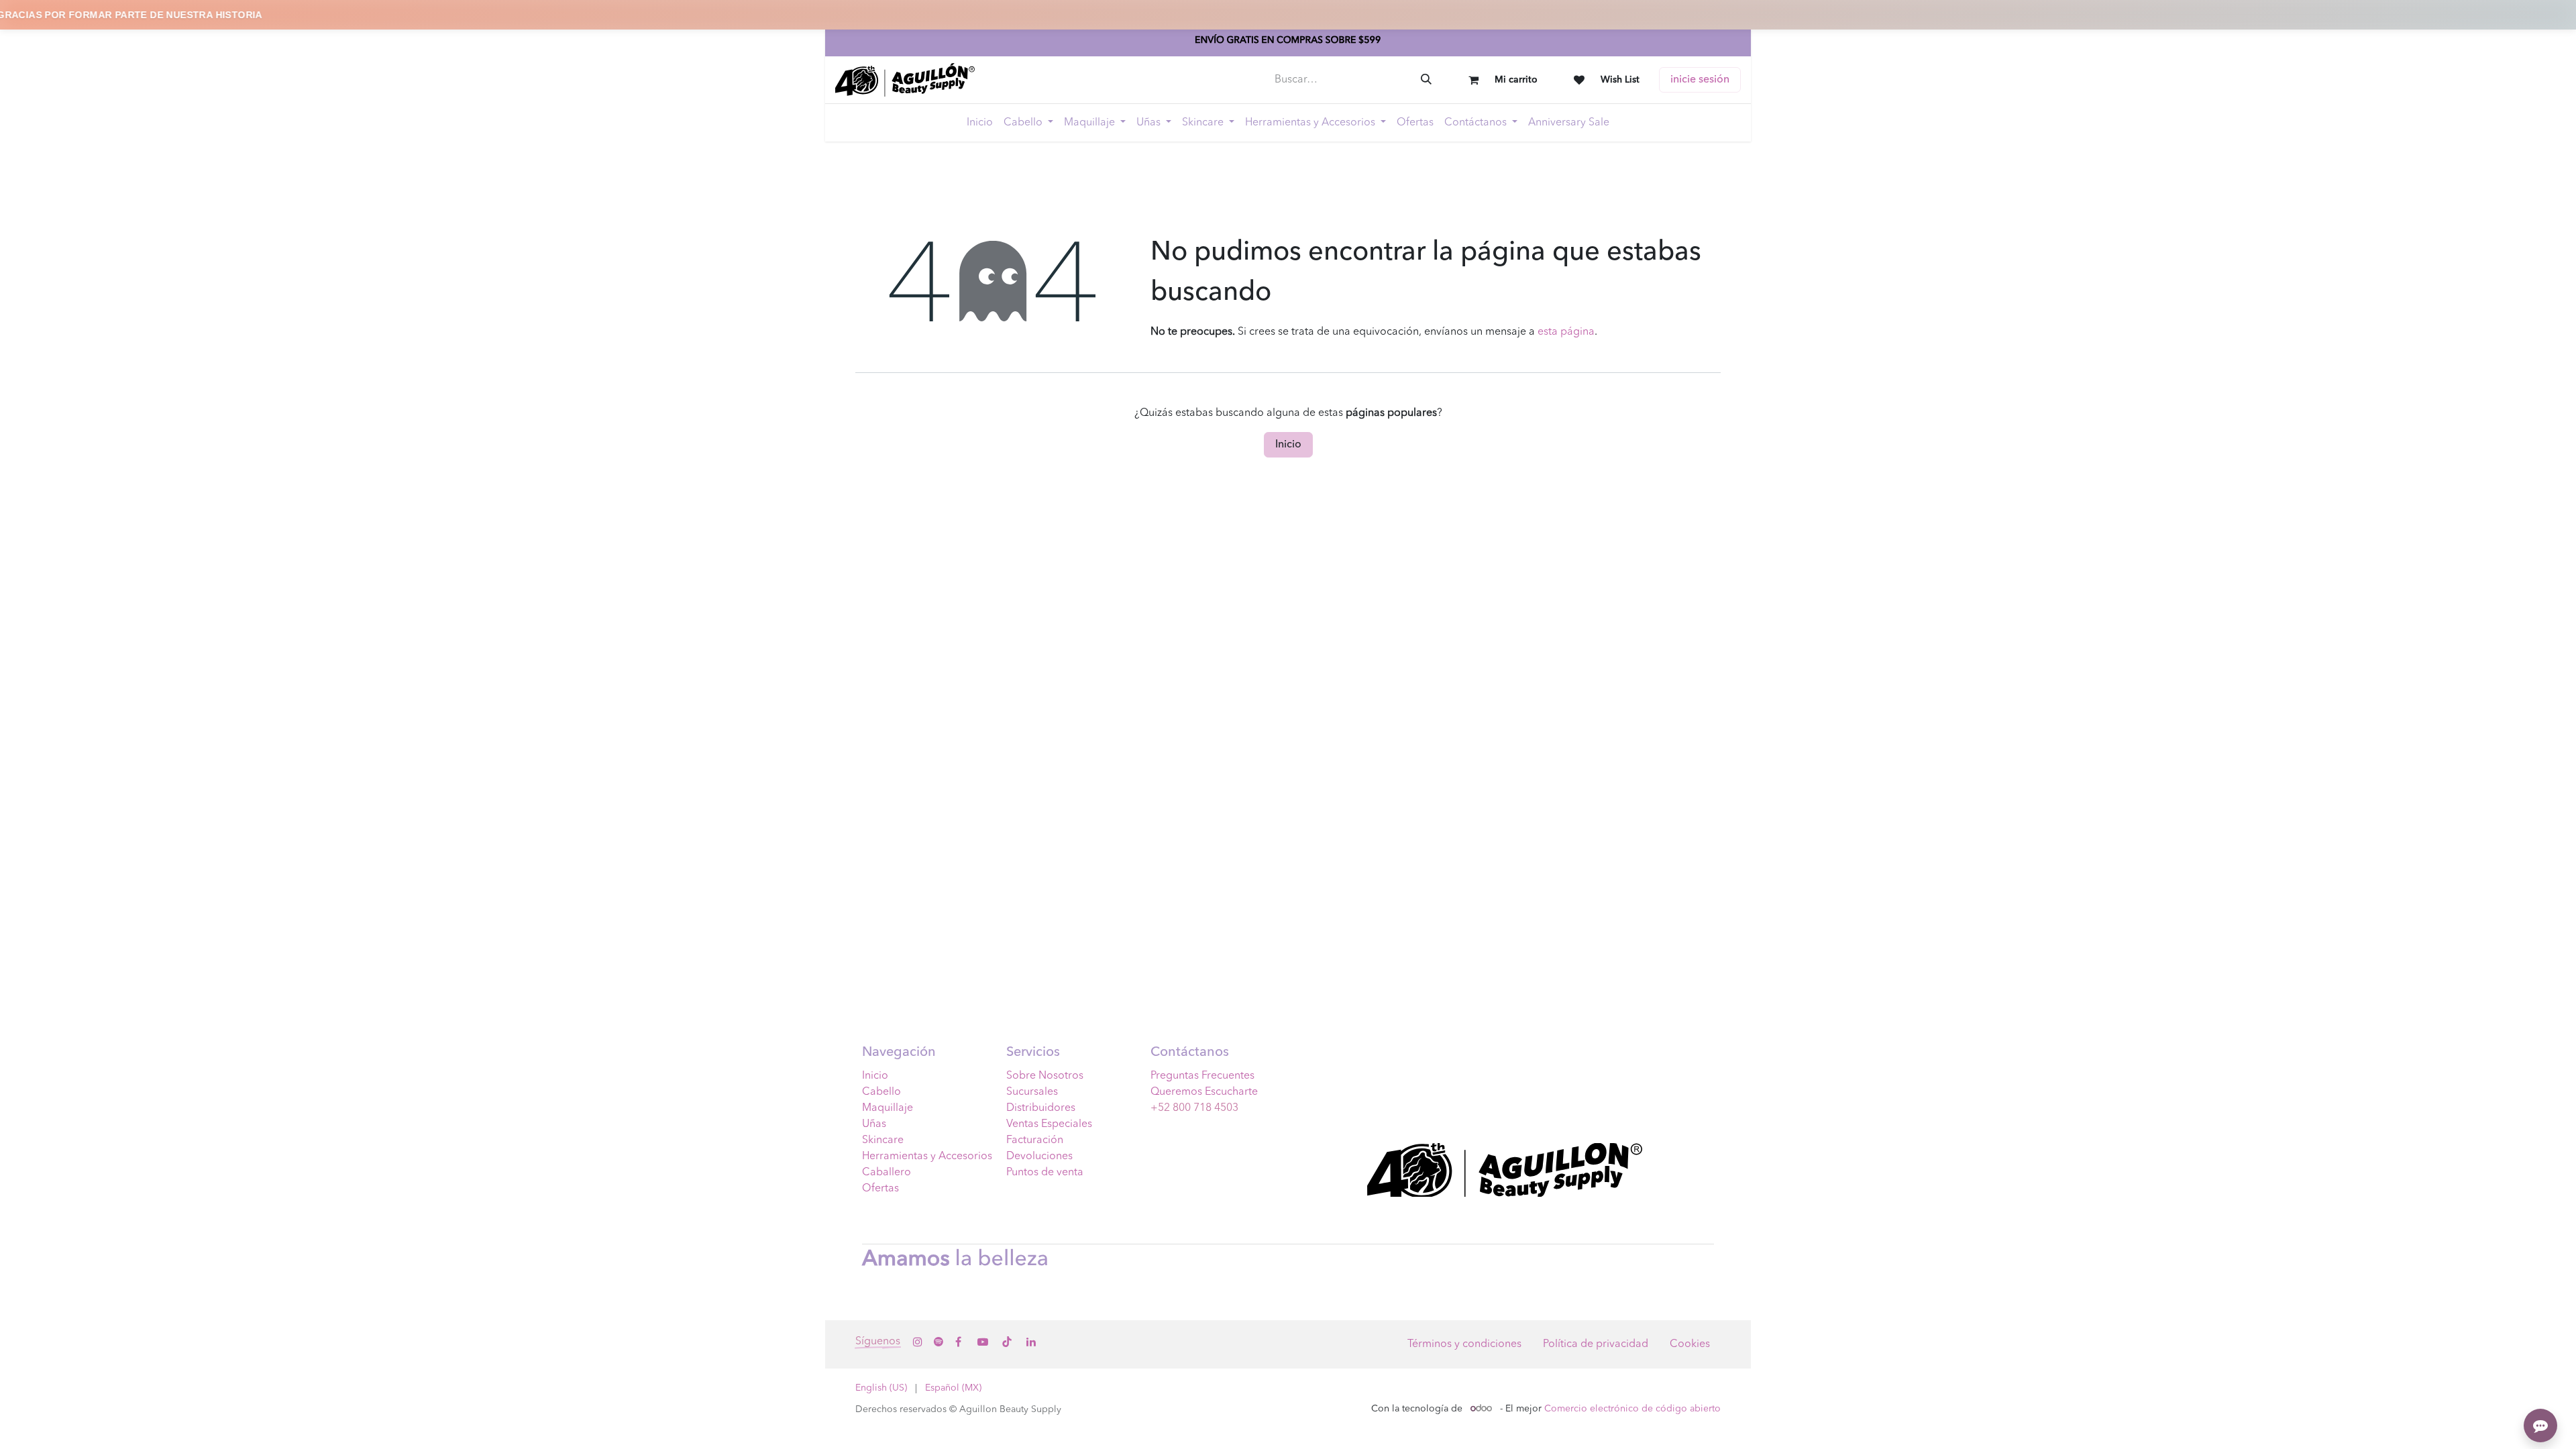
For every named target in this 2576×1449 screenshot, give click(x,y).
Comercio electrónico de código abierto (1632, 1409)
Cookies (1690, 1344)
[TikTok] (1007, 1342)
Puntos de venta (1045, 1173)
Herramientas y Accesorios (927, 1157)
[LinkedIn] (1031, 1342)
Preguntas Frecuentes (1202, 1076)
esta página (1566, 332)
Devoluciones (1039, 1157)
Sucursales (1032, 1092)
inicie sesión (1700, 80)
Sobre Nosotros (1045, 1076)
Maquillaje (888, 1108)
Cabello (881, 1092)
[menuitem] (980, 123)
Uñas (874, 1124)
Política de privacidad (1596, 1344)
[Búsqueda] (1426, 80)
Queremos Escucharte (1204, 1092)
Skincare (883, 1140)
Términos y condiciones (1464, 1344)
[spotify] (938, 1342)
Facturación (1035, 1140)
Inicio (1288, 445)
